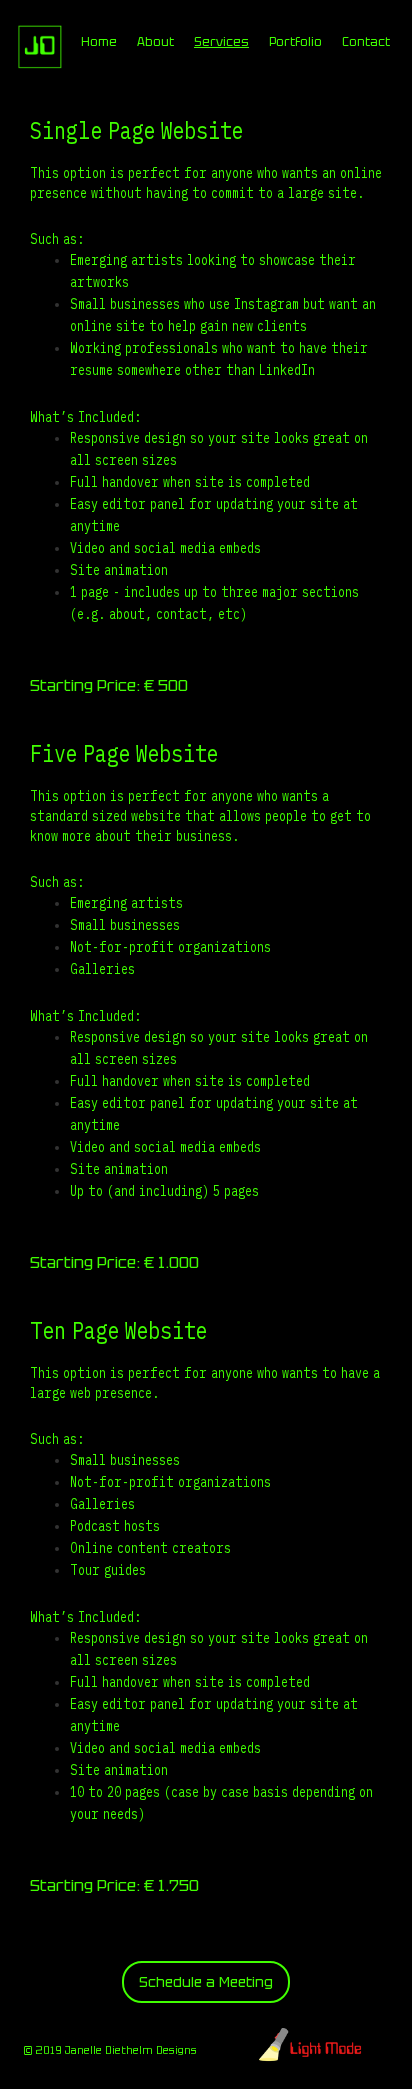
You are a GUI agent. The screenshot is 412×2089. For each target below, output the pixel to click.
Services (221, 42)
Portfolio (295, 42)
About (155, 42)
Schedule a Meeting (206, 1982)
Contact (366, 42)
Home (99, 42)
